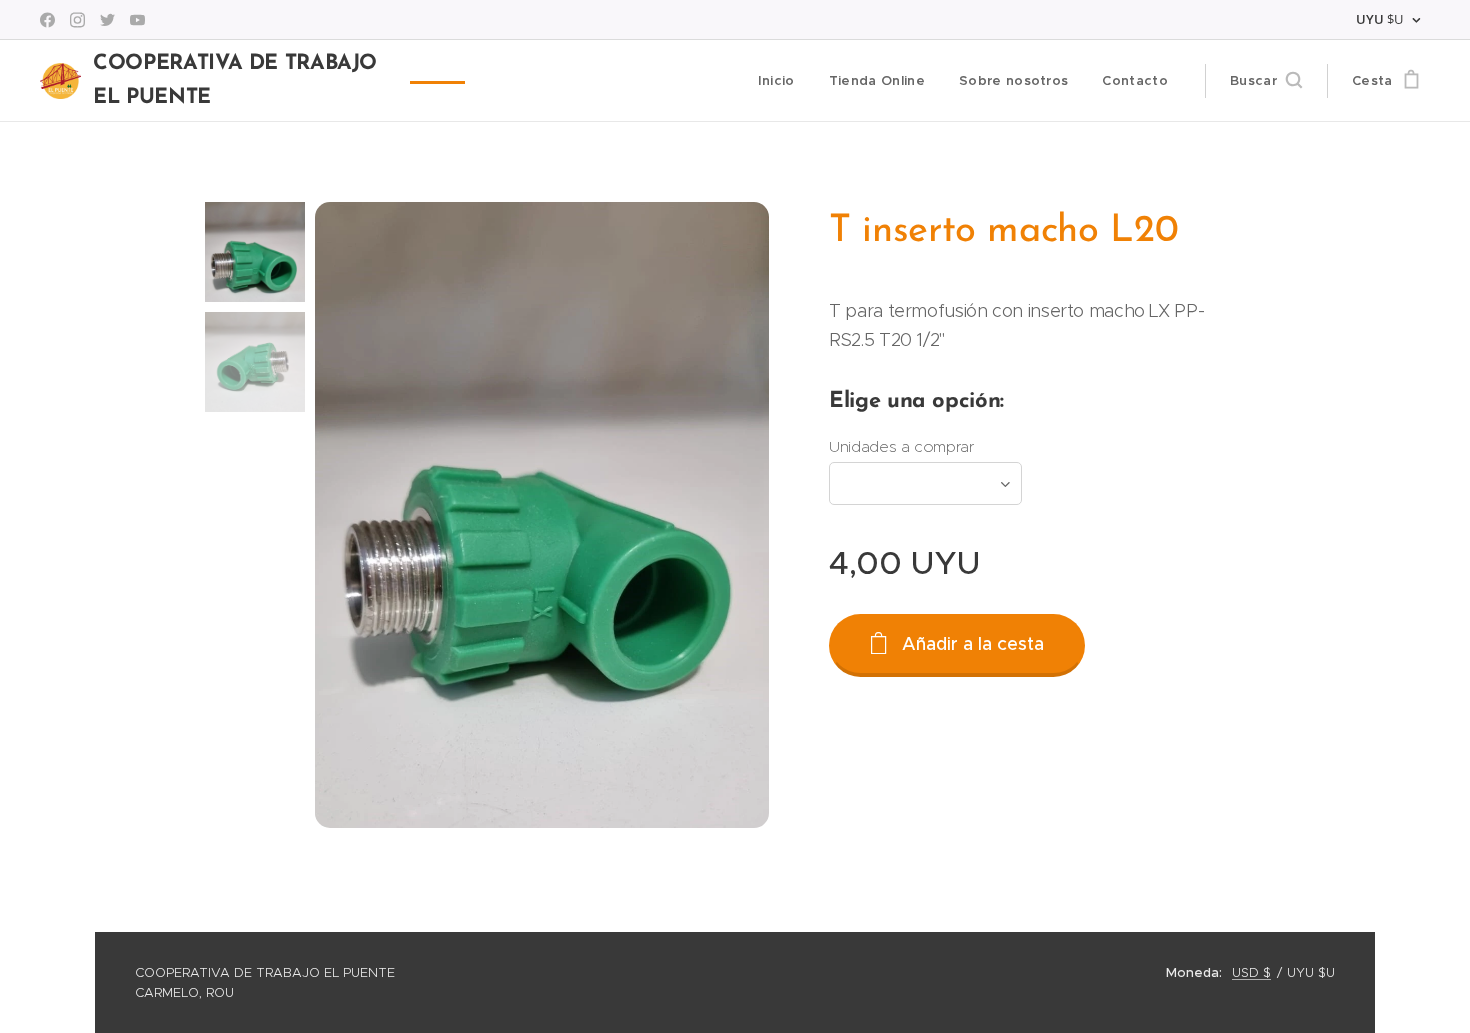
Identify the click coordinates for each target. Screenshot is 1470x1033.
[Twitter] (107, 20)
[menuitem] (776, 81)
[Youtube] (137, 20)
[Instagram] (77, 20)
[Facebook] (47, 20)
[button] (1266, 81)
